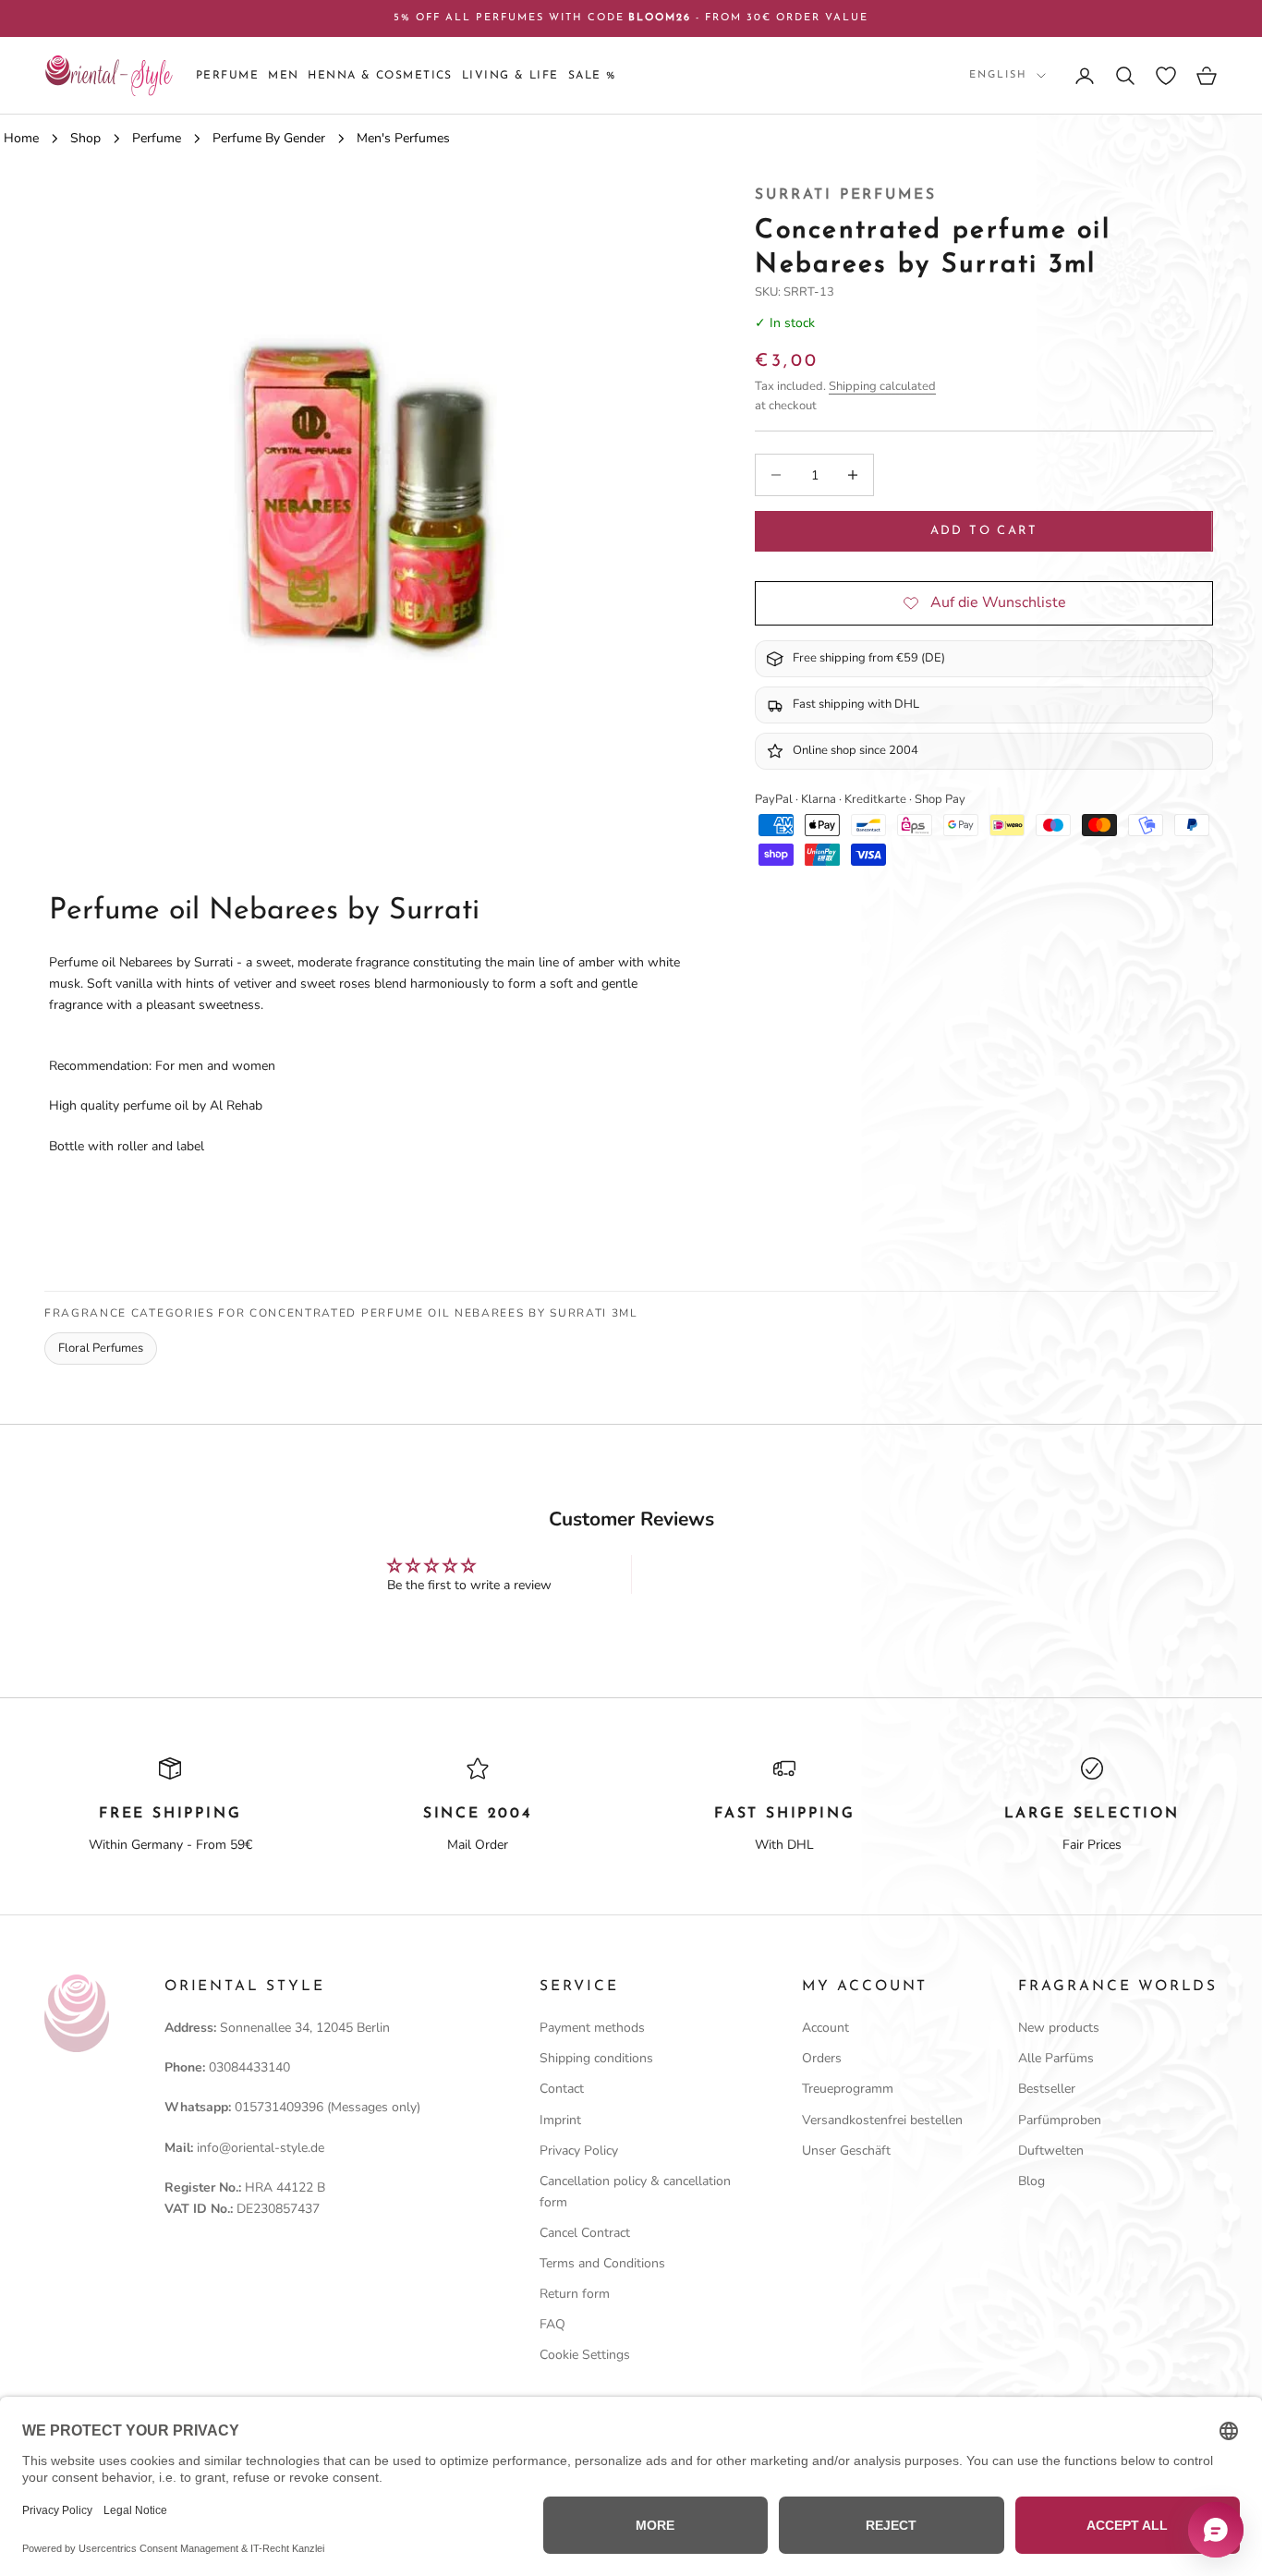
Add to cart (984, 531)
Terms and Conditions (602, 2263)
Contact (562, 2089)
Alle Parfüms (1056, 2058)
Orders (822, 2058)
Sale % (592, 76)
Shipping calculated (882, 385)
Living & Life (510, 76)
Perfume (227, 76)
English (998, 75)
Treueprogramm (848, 2089)
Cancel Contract (585, 2233)
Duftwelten (1051, 2151)
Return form (575, 2294)
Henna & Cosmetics (380, 76)
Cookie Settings (585, 2355)
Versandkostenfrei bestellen (882, 2120)
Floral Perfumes (101, 1348)
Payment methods (592, 2028)
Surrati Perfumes (845, 195)
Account (825, 2028)
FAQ (552, 2324)
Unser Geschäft (846, 2151)
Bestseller (1047, 2089)
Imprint (560, 2120)
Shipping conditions (596, 2058)
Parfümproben (1060, 2120)
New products (1059, 2028)
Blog (1031, 2181)
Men (283, 76)
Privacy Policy (579, 2151)
